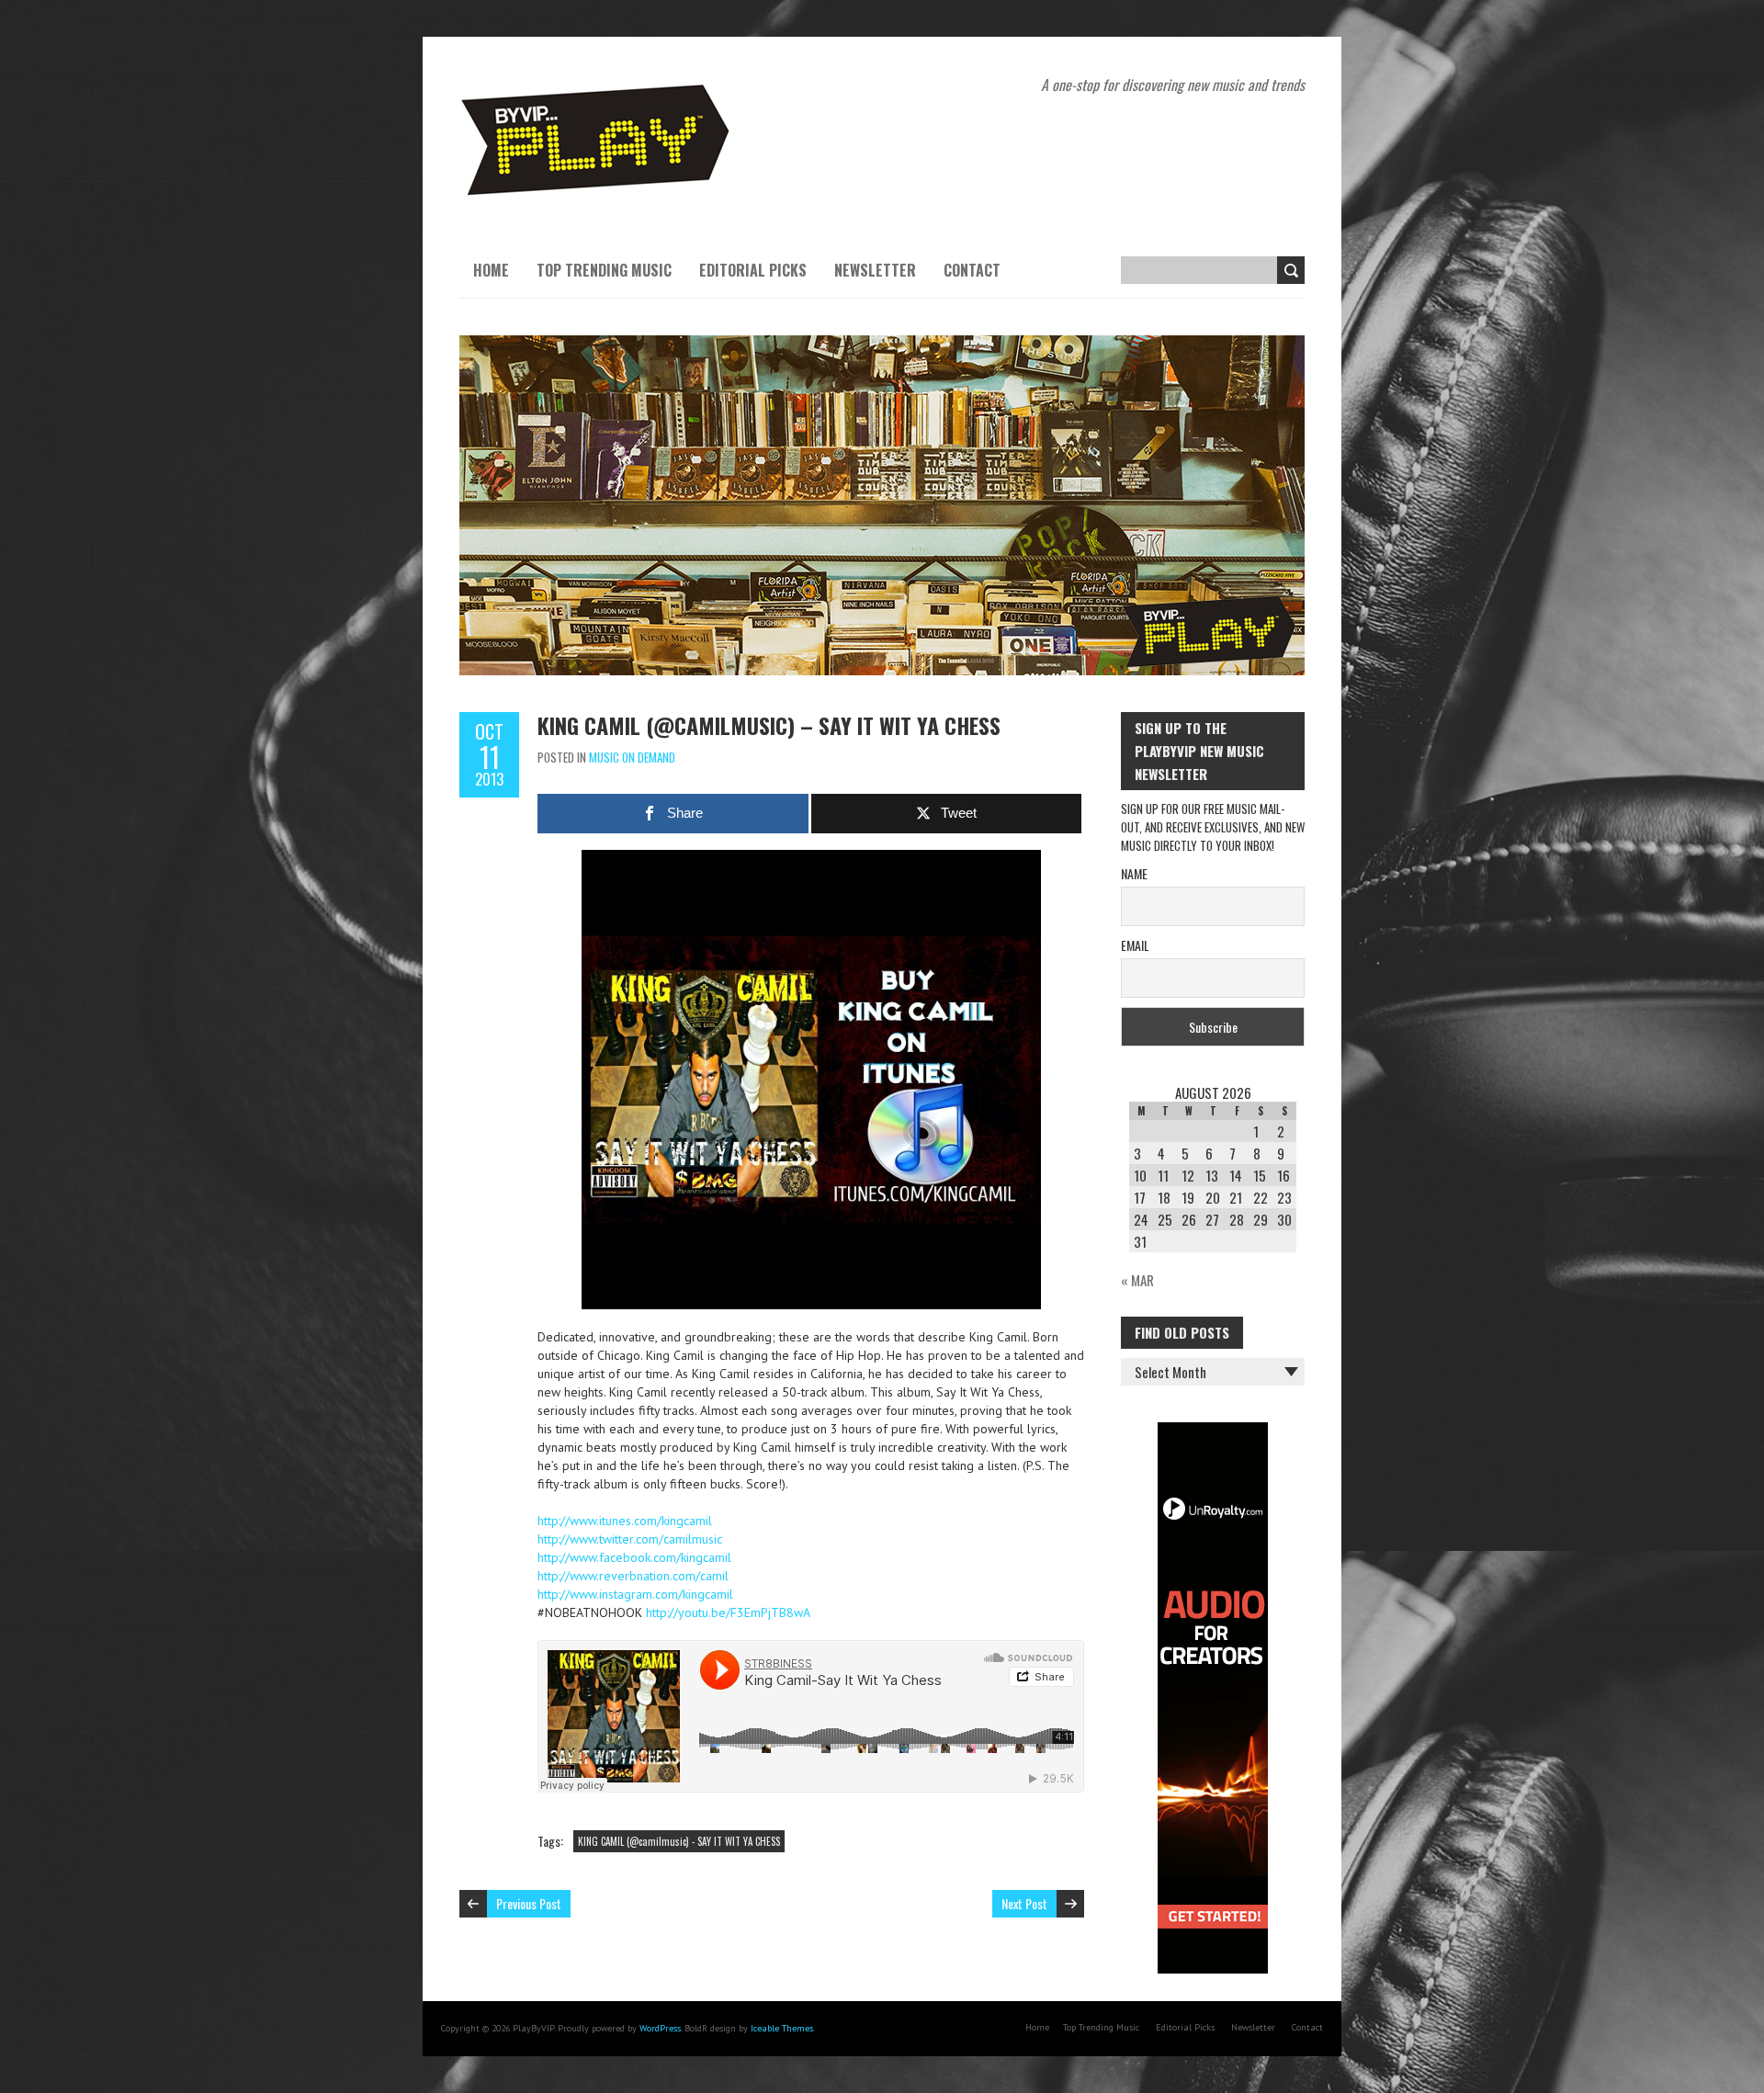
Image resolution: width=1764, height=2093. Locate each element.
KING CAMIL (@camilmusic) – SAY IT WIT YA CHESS (769, 725)
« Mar (1137, 1280)
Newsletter (875, 270)
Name (1134, 873)
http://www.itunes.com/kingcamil (625, 1521)
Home (491, 270)
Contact (972, 270)
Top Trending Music (604, 270)
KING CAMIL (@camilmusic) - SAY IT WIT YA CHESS (679, 1841)
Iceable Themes (782, 2028)
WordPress (660, 2028)
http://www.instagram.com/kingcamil (635, 1594)
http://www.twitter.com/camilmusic (630, 1539)
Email (1135, 945)
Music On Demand (632, 757)
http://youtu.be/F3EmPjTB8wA (728, 1612)
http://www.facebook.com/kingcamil (634, 1557)
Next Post (1024, 1903)
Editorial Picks (753, 270)
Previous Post (529, 1903)
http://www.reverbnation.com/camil (633, 1576)
